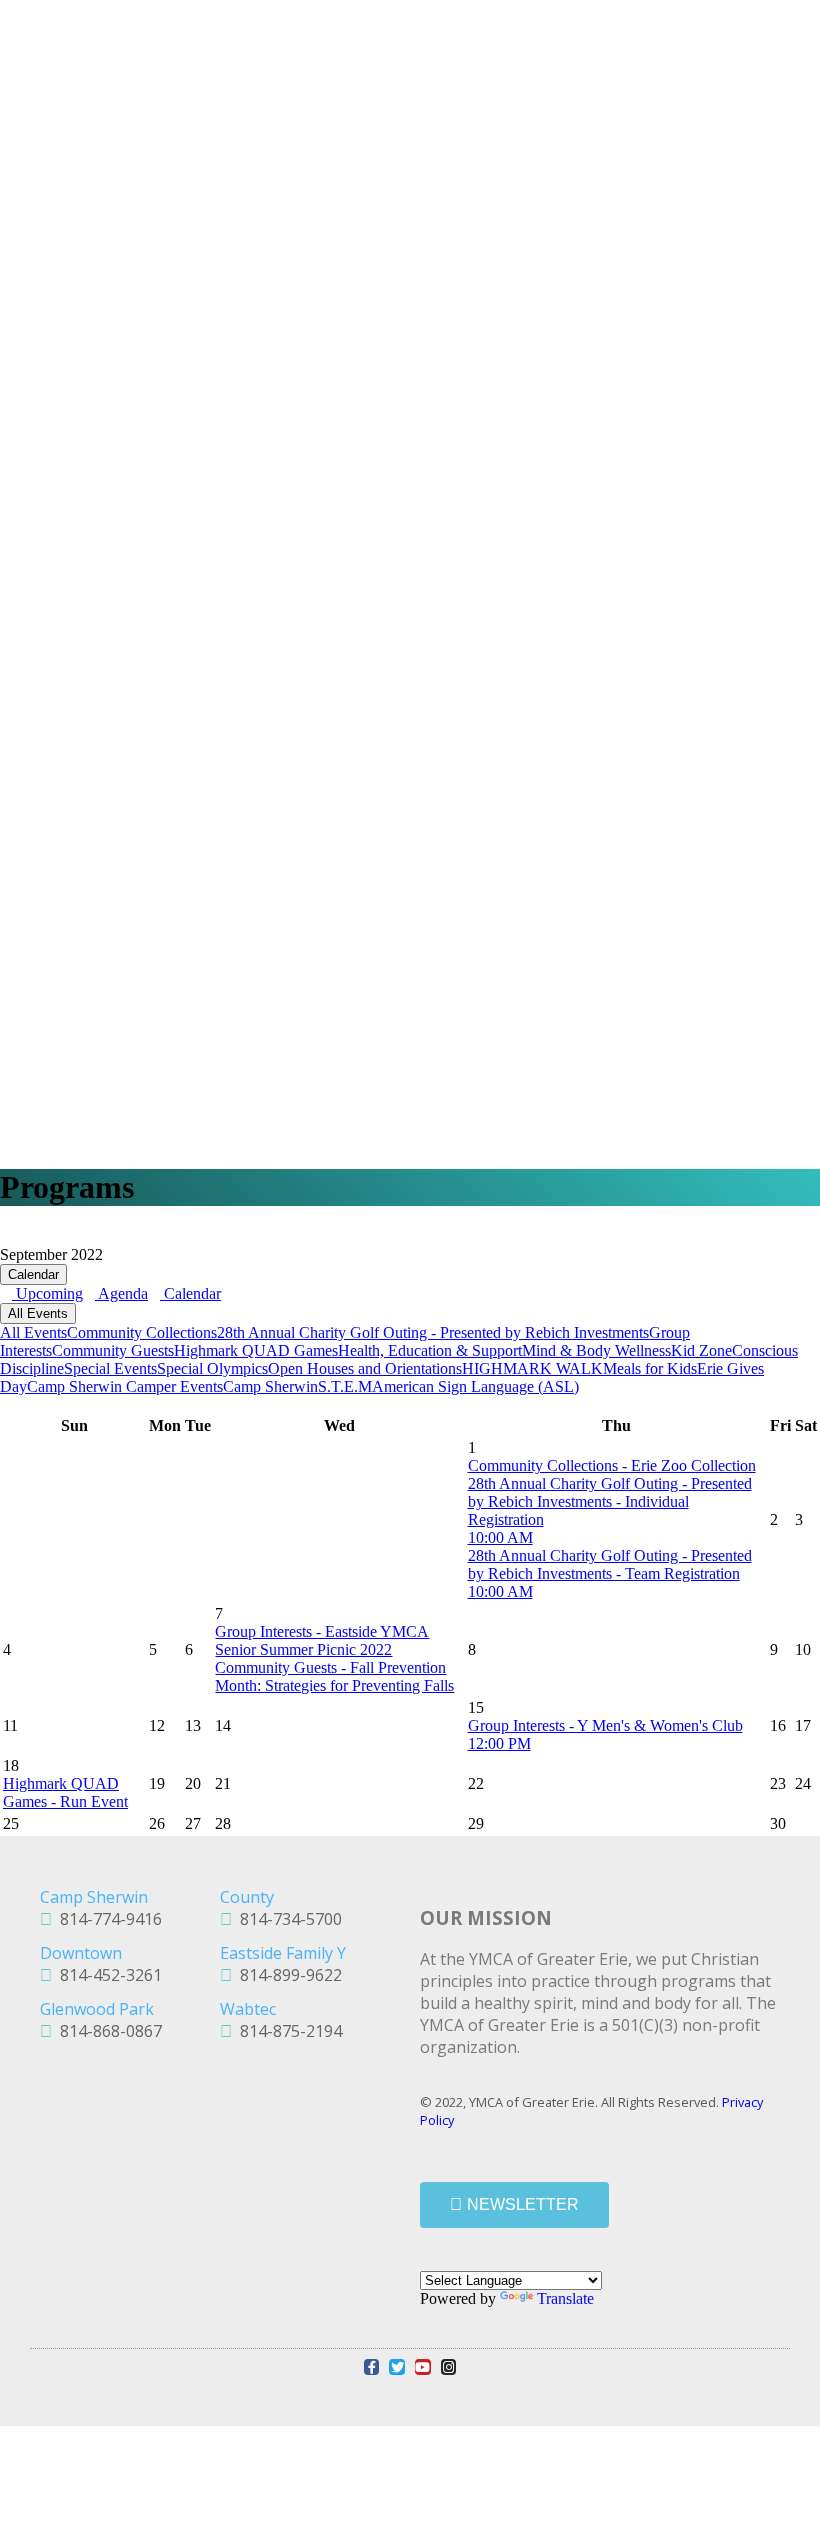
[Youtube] (423, 2367)
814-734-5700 (287, 1919)
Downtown (81, 1953)
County (247, 1897)
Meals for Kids (650, 1368)
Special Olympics (212, 1368)
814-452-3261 (107, 1975)
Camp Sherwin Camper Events (125, 1386)
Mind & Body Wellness (596, 1350)
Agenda (121, 1293)
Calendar (33, 1274)
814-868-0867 (107, 2031)
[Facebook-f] (372, 2367)
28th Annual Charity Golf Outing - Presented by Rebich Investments (433, 1332)
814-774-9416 (107, 1919)
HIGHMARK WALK (532, 1368)
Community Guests (113, 1350)
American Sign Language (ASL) (475, 1386)
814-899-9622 (287, 1975)
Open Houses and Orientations (365, 1368)
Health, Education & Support (430, 1350)
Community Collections (142, 1332)
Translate (565, 2298)
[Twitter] (397, 2367)
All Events (38, 1313)
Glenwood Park (97, 2009)
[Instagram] (449, 2367)
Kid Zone (701, 1350)
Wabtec (248, 2009)
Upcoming (47, 1293)
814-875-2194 (287, 2031)
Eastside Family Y (283, 1953)
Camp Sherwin (270, 1386)
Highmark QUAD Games (256, 1350)
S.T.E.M (345, 1386)
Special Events (110, 1368)
